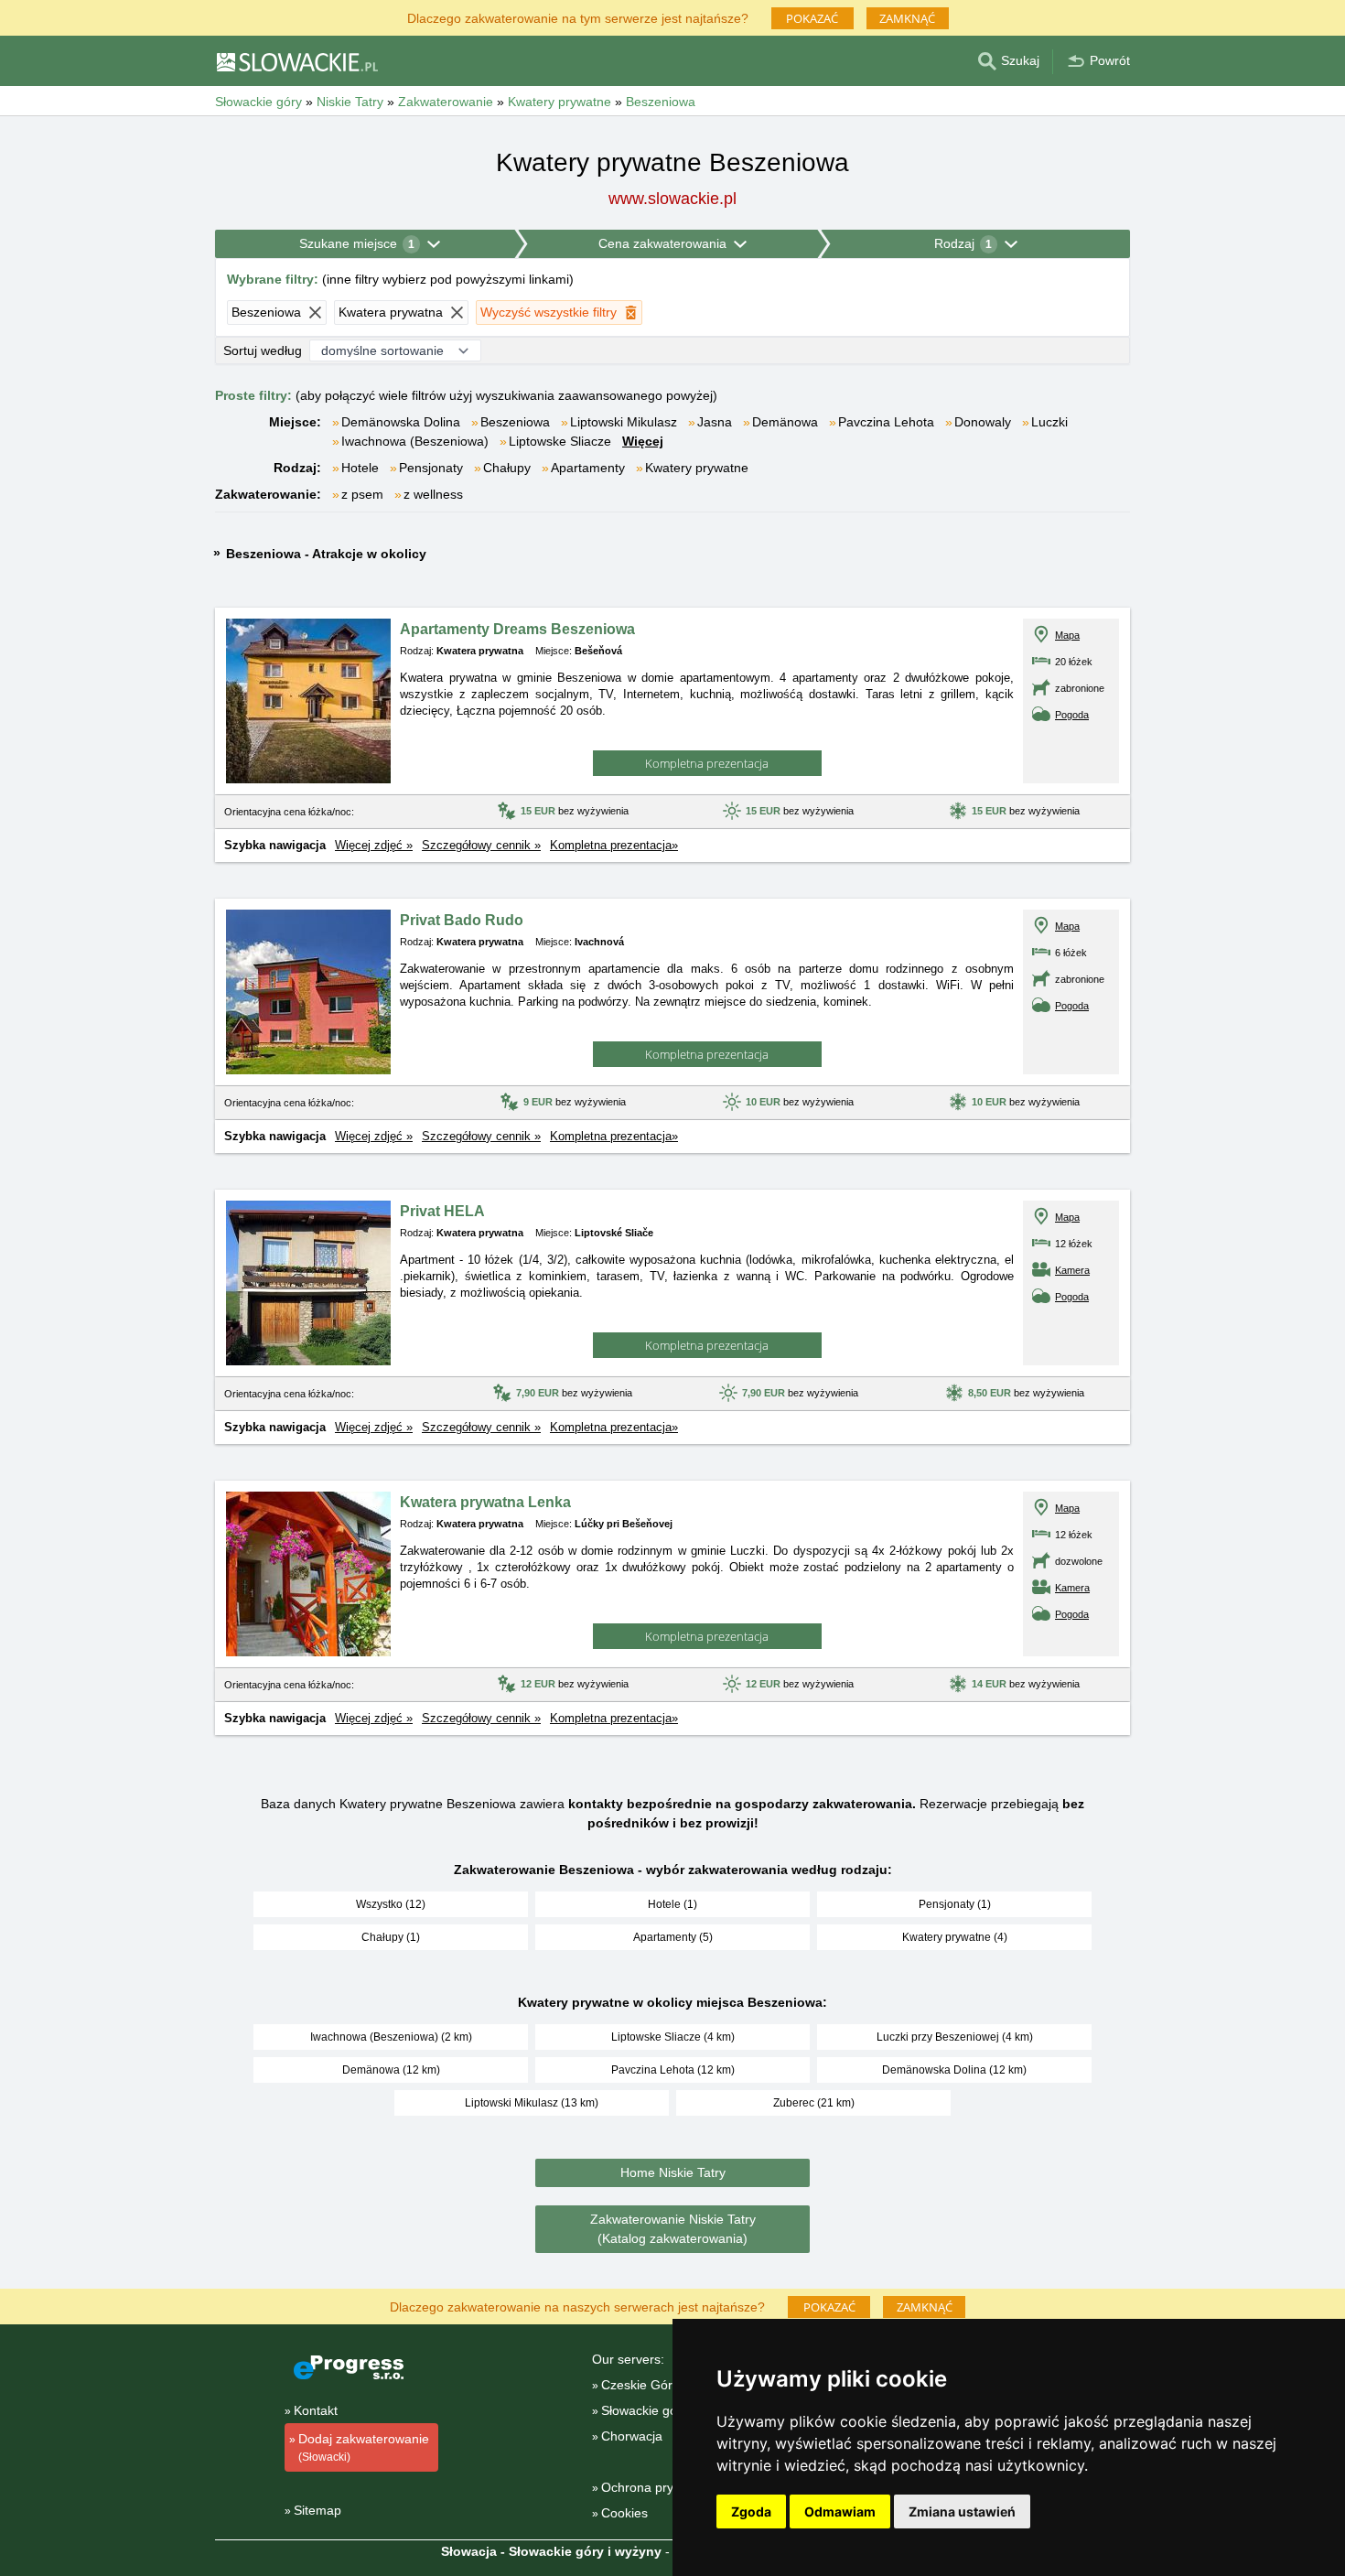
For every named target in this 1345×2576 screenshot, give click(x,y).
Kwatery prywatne (697, 468)
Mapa (1067, 635)
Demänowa (785, 422)
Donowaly (983, 422)
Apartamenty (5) (673, 1937)
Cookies (624, 2513)
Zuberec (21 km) (814, 2103)
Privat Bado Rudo (462, 920)
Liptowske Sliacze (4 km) (673, 2037)
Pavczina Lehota (886, 422)
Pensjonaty (431, 468)
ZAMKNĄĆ (907, 18)
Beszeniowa (515, 422)
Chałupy (507, 468)
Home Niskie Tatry (673, 2172)
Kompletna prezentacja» (614, 845)
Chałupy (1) (391, 1937)
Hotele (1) (672, 1904)
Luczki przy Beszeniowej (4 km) (955, 2037)
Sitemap (317, 2510)
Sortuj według (263, 350)
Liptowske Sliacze (560, 441)
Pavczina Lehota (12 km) (673, 2070)
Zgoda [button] (751, 2511)
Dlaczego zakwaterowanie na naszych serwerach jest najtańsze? (577, 2306)
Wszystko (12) (391, 1904)
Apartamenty (588, 468)
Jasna (715, 422)
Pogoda (1072, 715)
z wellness (433, 494)
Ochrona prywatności (662, 2487)
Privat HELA (442, 1211)
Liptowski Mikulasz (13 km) (532, 2103)
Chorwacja (632, 2436)
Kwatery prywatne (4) (955, 1937)
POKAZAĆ (812, 18)
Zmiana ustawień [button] (962, 2511)
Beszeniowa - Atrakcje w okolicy (326, 554)
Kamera (1072, 1270)
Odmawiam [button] (840, 2511)
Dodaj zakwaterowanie (364, 2447)
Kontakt (316, 2410)
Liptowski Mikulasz (624, 422)
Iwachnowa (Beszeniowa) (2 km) (391, 2037)
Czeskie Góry (640, 2385)
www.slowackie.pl (672, 199)
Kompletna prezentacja (707, 763)
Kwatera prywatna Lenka (485, 1502)
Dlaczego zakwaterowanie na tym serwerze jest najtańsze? (578, 17)
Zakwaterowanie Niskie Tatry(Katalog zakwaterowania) (673, 2229)
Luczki (1049, 422)
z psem (362, 494)
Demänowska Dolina (401, 422)
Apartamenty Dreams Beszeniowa (517, 629)
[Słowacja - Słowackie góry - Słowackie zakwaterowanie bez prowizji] (296, 61)
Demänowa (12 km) (391, 2070)
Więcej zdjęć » (374, 845)
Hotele (360, 468)
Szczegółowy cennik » (481, 845)
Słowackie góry (645, 2410)
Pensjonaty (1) (955, 1904)
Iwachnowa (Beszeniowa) (415, 441)
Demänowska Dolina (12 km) (954, 2070)
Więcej (643, 441)
